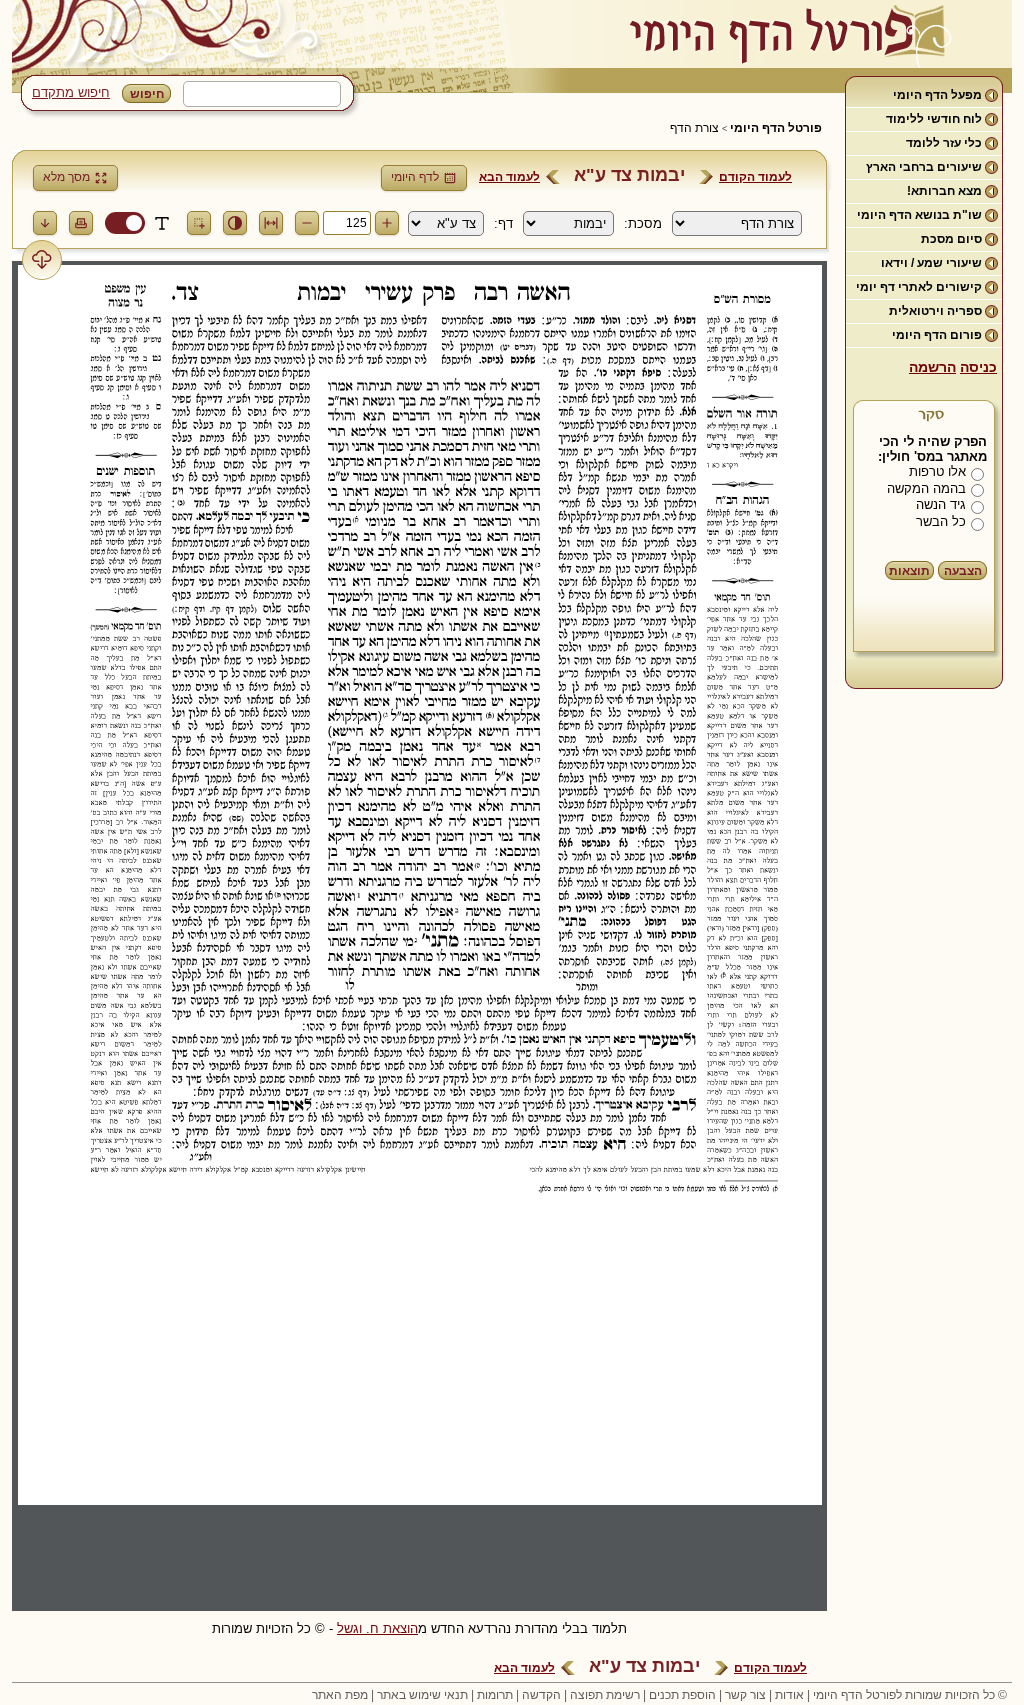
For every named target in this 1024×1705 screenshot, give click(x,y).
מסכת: (643, 223)
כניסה (978, 367)
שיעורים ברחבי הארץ (924, 167)
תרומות (495, 1695)
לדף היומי (415, 177)
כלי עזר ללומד (944, 143)
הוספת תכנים (682, 1695)
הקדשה (541, 1695)
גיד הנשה (941, 504)
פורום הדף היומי (937, 335)
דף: (503, 223)
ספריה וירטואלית (935, 311)
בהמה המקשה (926, 488)
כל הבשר (941, 521)
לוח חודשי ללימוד (934, 119)
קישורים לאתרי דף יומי (919, 287)
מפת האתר (340, 1695)
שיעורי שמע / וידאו (931, 263)
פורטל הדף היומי (776, 128)
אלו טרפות (937, 471)
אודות (789, 1695)
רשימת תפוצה (605, 1695)
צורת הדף (694, 128)
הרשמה (932, 367)
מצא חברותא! (944, 191)
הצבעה (963, 571)
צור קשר (745, 1695)
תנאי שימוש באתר (422, 1695)
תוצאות (909, 571)
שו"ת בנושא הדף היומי (919, 215)
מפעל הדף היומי (937, 95)
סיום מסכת (951, 239)
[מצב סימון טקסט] (162, 223)
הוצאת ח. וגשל (377, 1628)
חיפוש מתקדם (71, 92)
